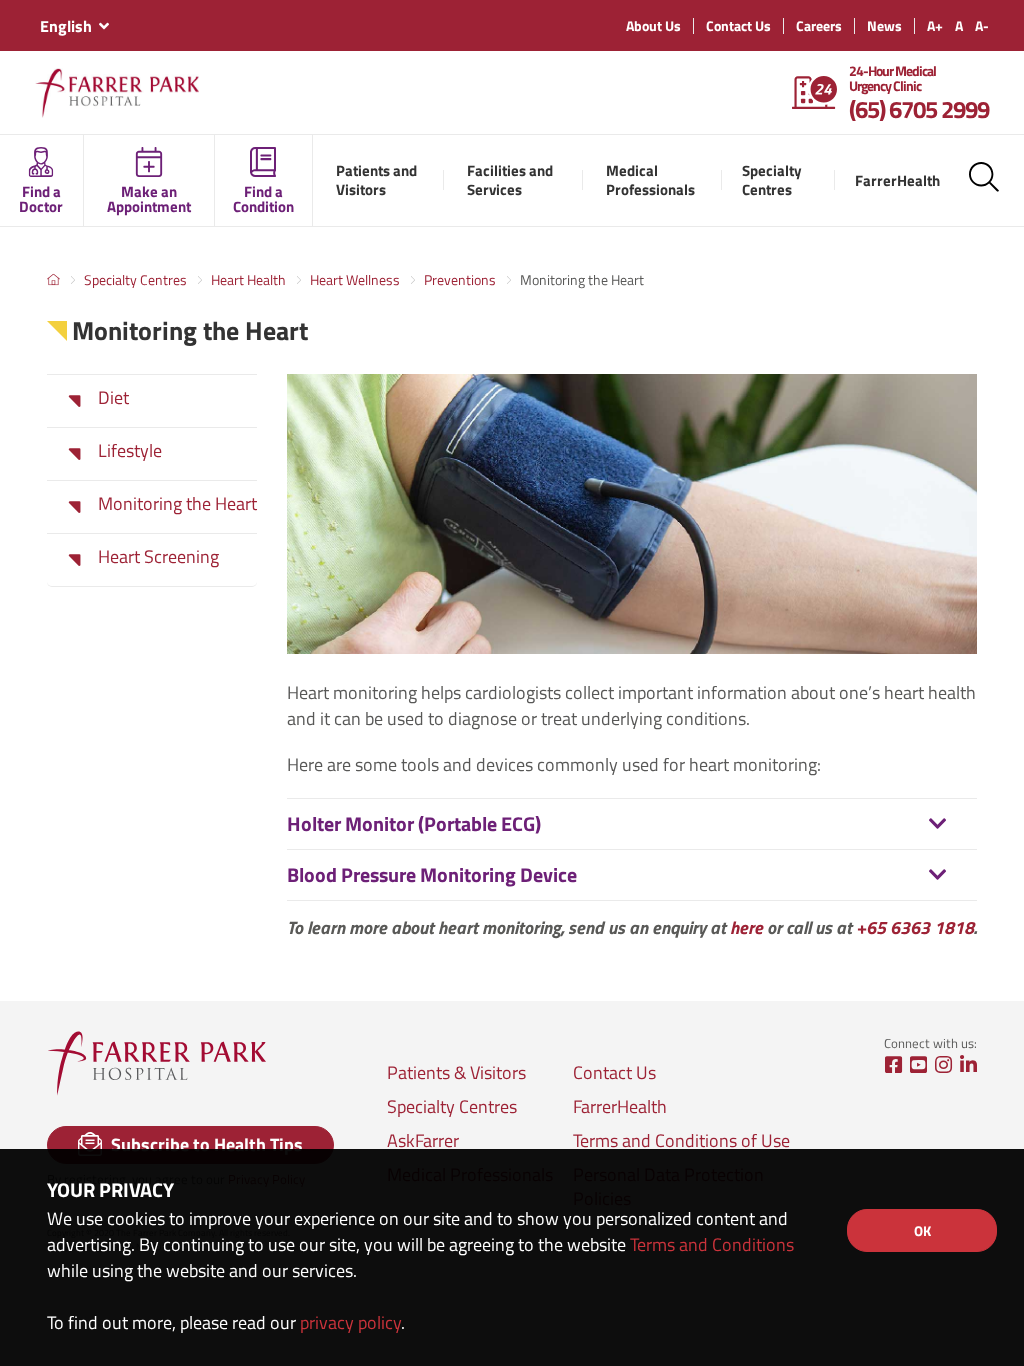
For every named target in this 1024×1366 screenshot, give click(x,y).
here (746, 927)
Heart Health (248, 279)
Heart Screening (158, 557)
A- (982, 25)
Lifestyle (130, 451)
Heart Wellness (355, 279)
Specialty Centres (135, 279)
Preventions (460, 279)
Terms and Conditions (712, 1244)
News (884, 25)
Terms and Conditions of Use (681, 1141)
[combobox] (74, 26)
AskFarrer (423, 1141)
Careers (819, 25)
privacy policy (350, 1322)
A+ (935, 25)
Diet (113, 398)
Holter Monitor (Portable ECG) (414, 823)
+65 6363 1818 (915, 927)
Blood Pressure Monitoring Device (432, 874)
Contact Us (738, 25)
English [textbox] (66, 26)
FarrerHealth (620, 1107)
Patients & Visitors (456, 1073)
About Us (653, 25)
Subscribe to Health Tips (205, 1144)
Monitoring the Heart (177, 504)
